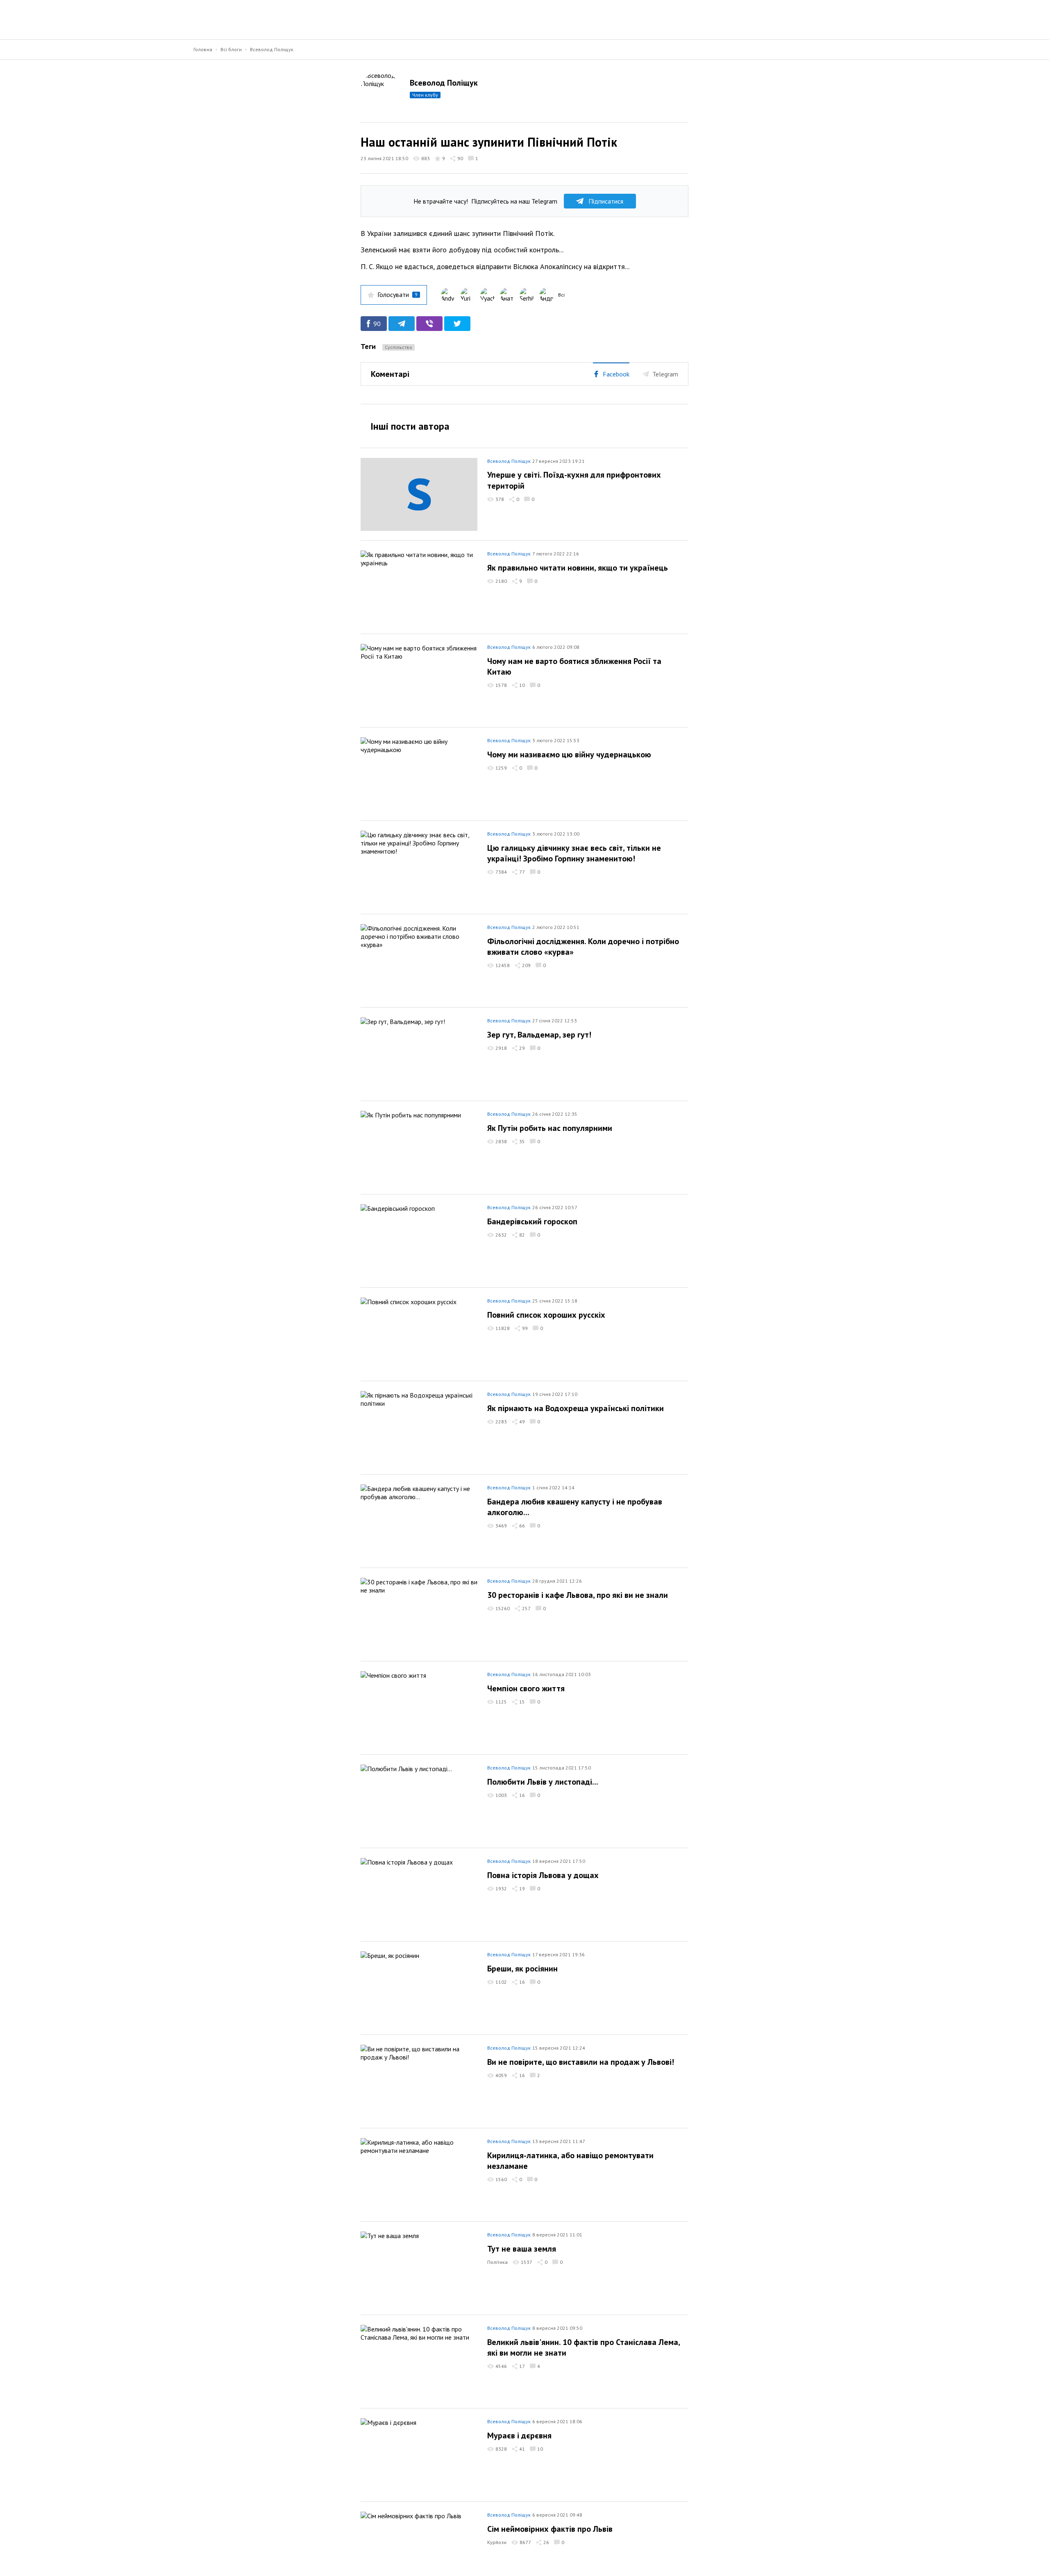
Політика (497, 2262)
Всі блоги (231, 49)
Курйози (497, 2542)
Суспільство (398, 347)
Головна (203, 49)
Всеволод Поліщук (272, 49)
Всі (561, 295)
